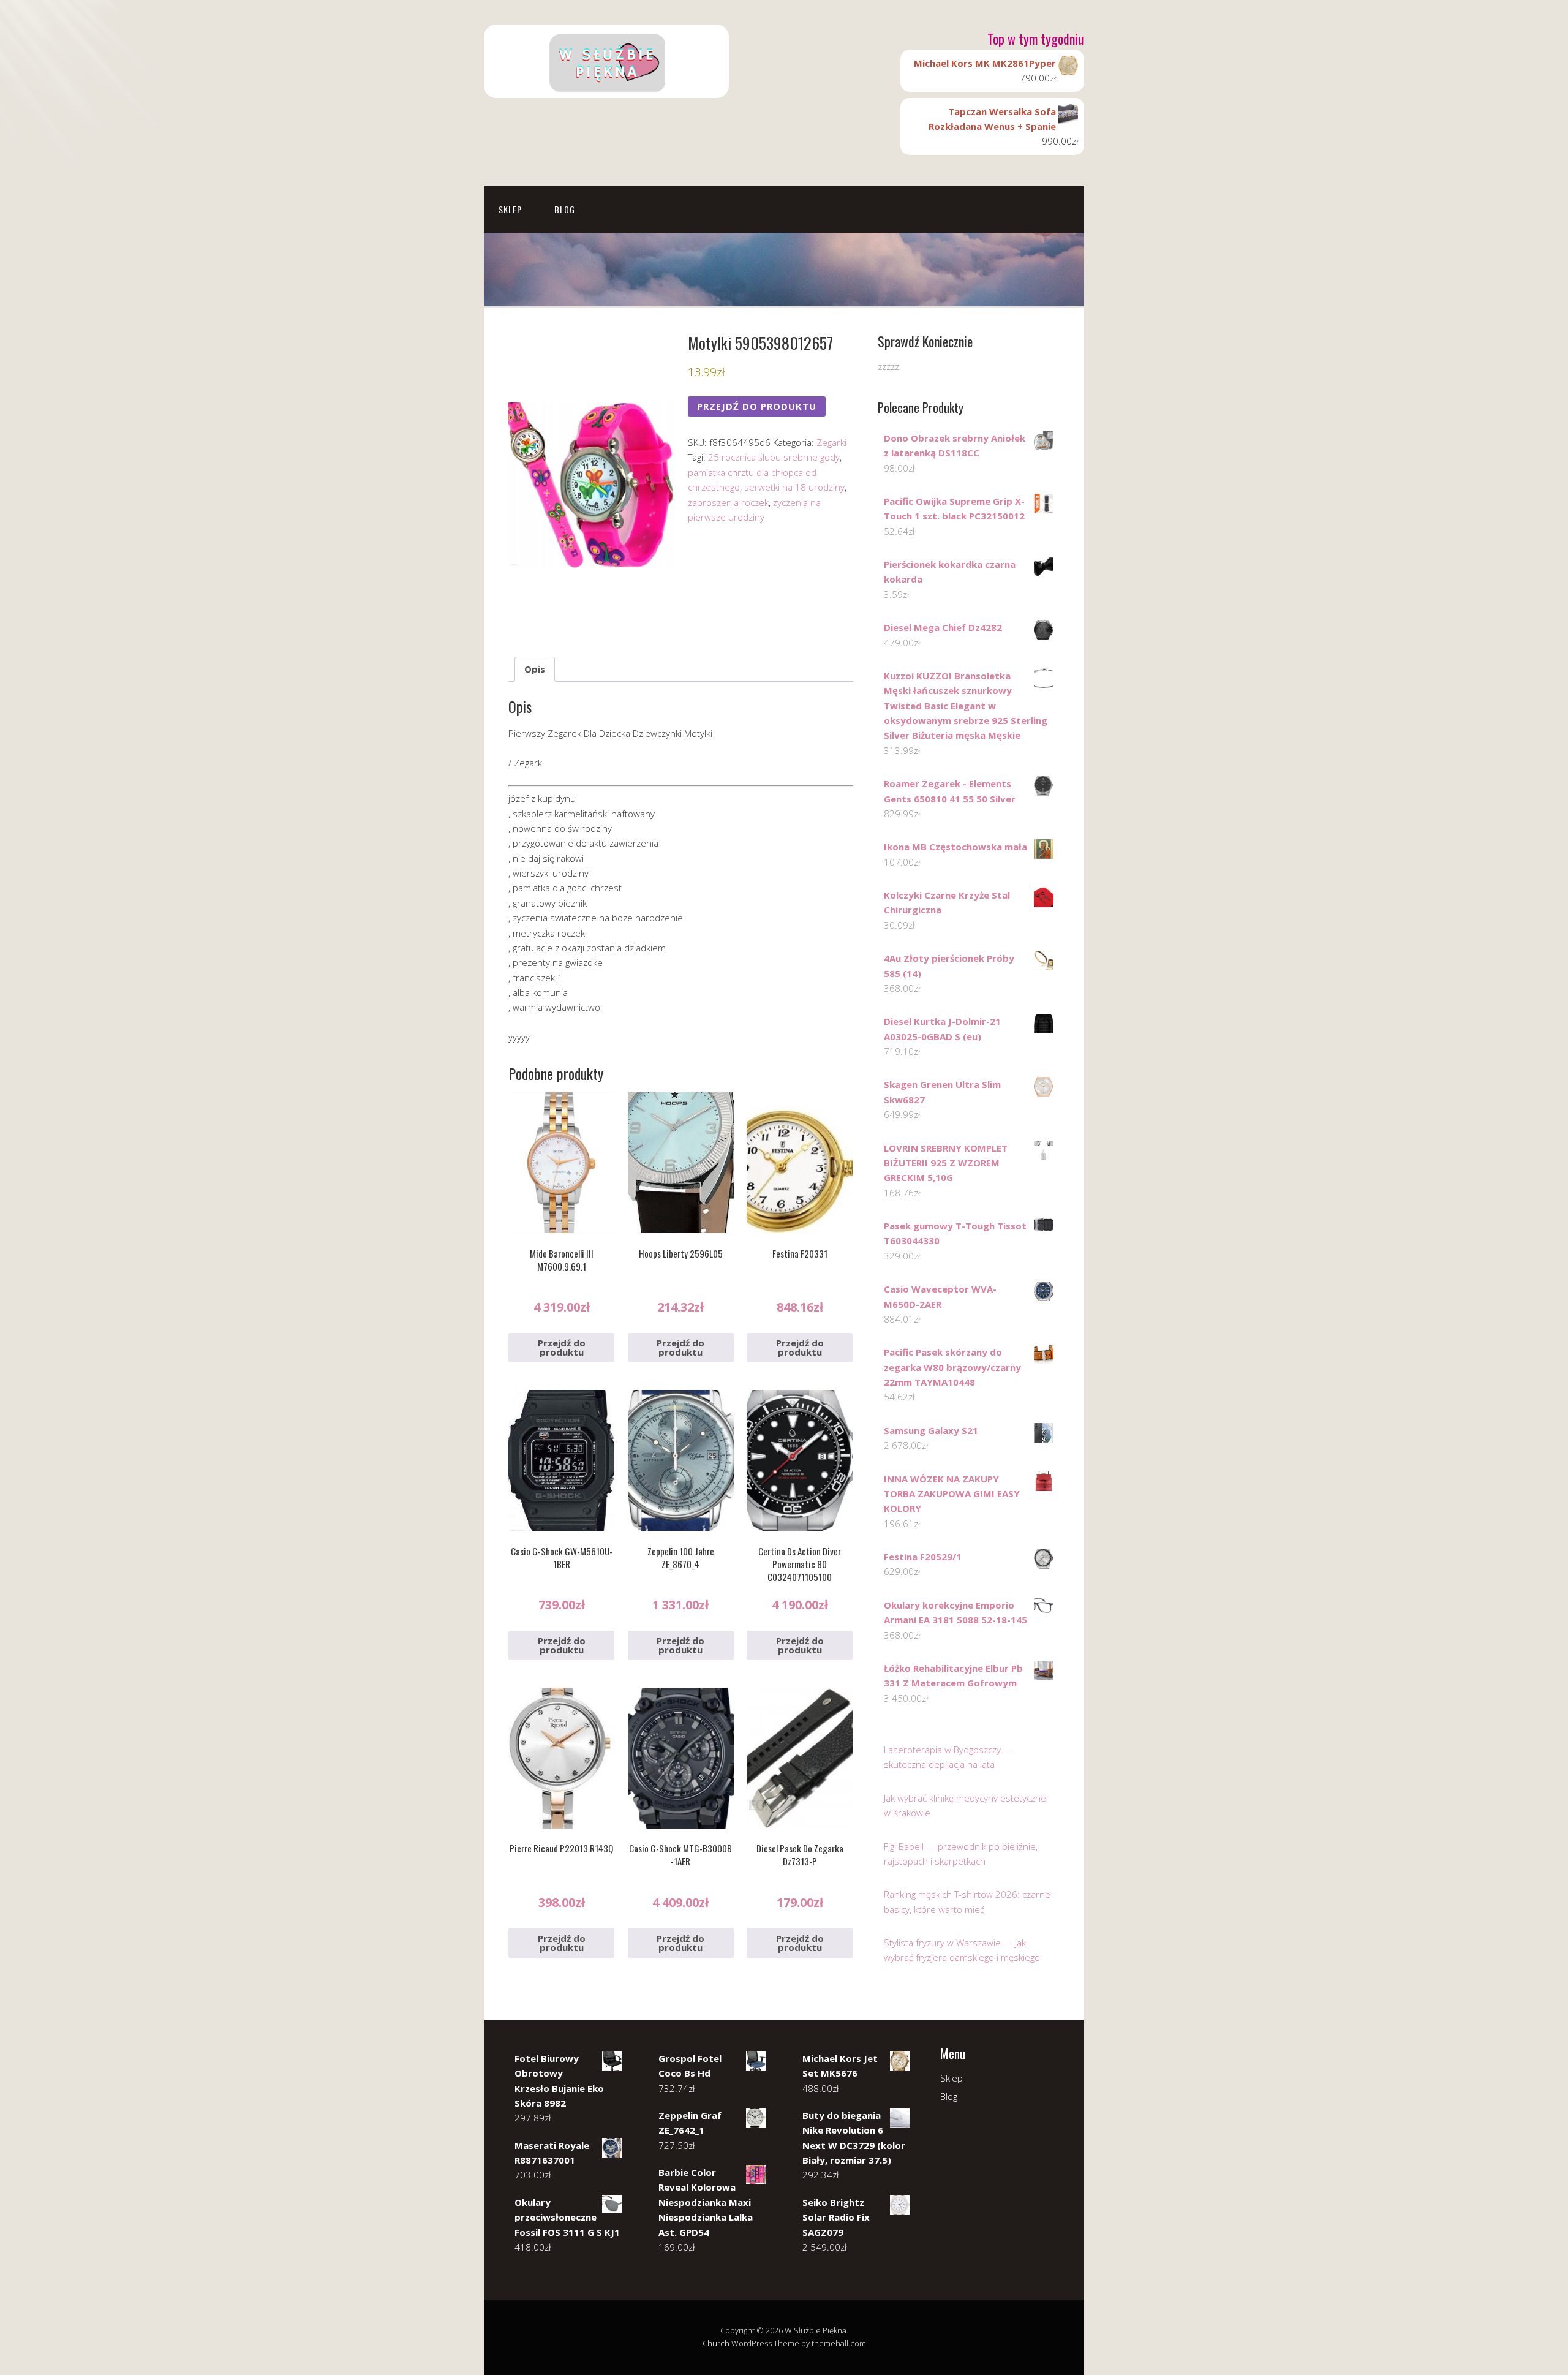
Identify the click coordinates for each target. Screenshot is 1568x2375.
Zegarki (831, 442)
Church (716, 2343)
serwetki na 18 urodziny (794, 487)
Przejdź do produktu (757, 406)
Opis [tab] (535, 669)
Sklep (510, 209)
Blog (565, 209)
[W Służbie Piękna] (606, 87)
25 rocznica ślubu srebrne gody (774, 457)
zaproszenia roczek (728, 502)
